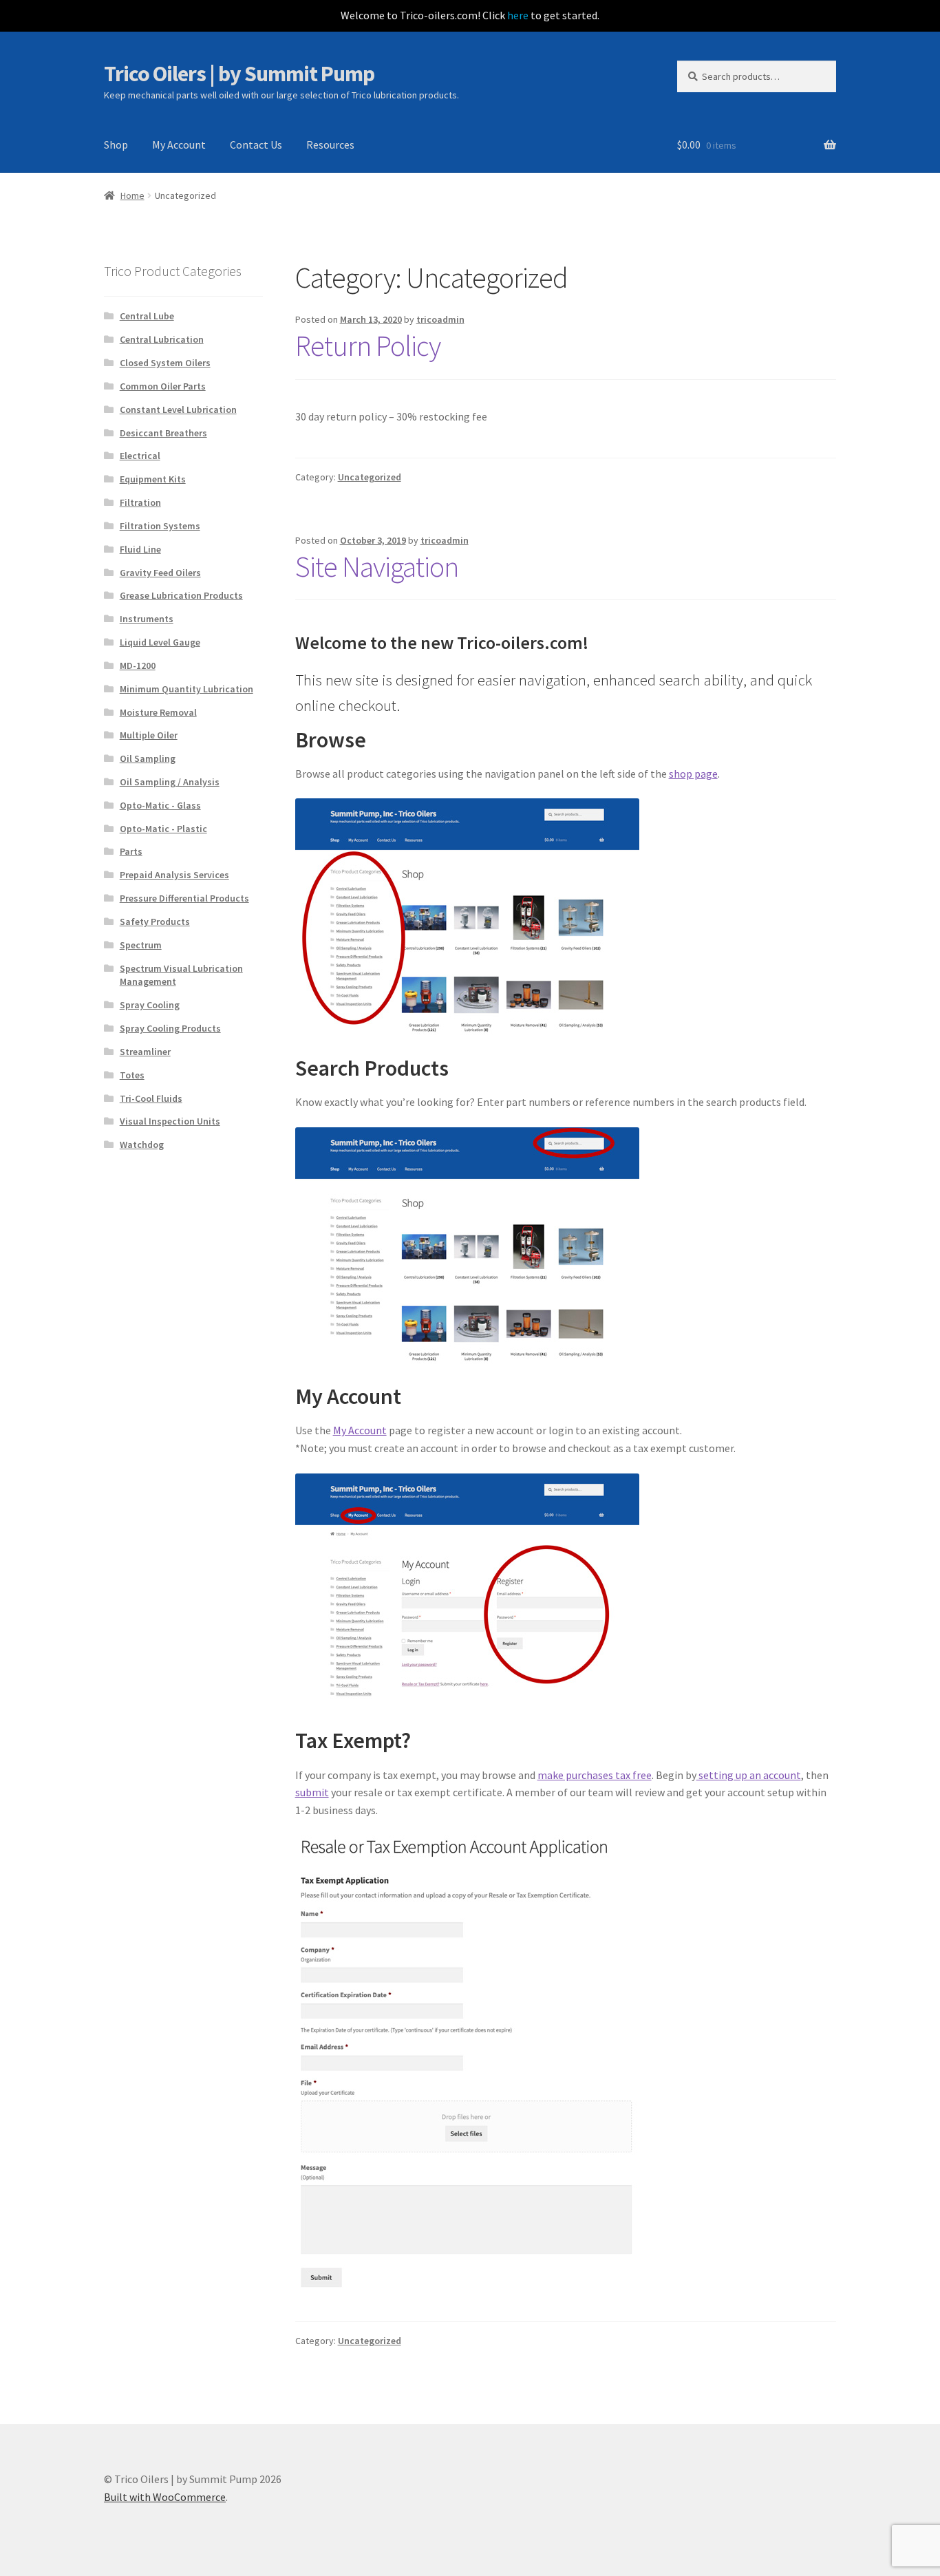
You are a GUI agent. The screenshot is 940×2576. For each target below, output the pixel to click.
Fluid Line (140, 549)
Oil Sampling (148, 758)
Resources (330, 145)
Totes (132, 1075)
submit (312, 1792)
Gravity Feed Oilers (160, 573)
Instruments (147, 619)
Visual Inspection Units (170, 1121)
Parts (131, 851)
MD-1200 (138, 666)
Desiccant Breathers (163, 433)
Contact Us (256, 145)
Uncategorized (370, 477)
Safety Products (155, 922)
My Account (179, 145)
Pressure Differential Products (184, 898)
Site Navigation (377, 566)
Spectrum (141, 945)
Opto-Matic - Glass (160, 805)
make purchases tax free (595, 1775)
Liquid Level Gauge (160, 642)
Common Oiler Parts (163, 386)
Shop (116, 145)
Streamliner (145, 1052)
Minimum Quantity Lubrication (186, 689)
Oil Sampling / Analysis (170, 782)
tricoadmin (440, 319)
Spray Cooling (150, 1005)
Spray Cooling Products (170, 1028)
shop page (693, 774)
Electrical (140, 456)
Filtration (140, 502)
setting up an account (749, 1775)
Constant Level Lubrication (178, 409)
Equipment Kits (153, 479)
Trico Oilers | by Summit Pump (239, 74)
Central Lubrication (162, 339)
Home (132, 195)
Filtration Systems (160, 526)
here (518, 15)
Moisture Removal (158, 712)
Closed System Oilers (165, 363)
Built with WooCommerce (165, 2497)
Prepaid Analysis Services (174, 875)
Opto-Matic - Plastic (163, 829)
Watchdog (142, 1145)
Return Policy (368, 345)
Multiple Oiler (149, 735)
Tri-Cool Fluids (151, 1098)
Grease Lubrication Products (181, 595)
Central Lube (147, 316)
